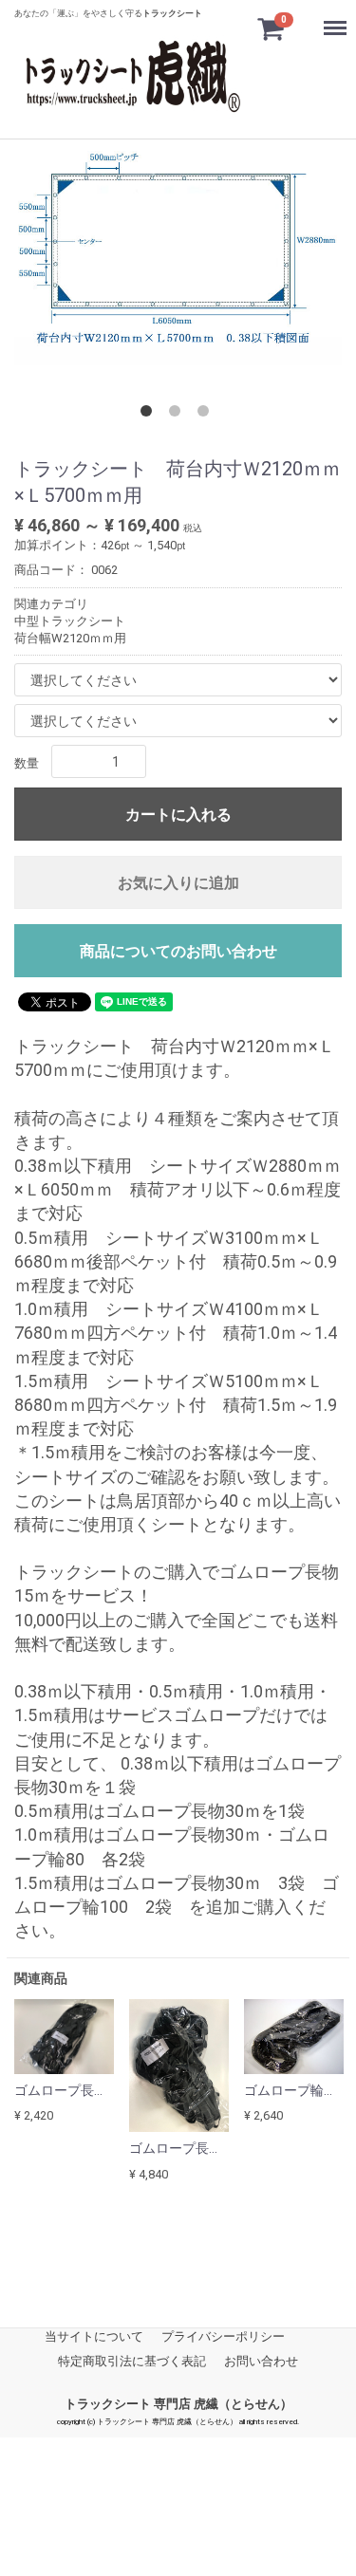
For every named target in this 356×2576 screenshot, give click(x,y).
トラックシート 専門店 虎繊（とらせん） (178, 2404)
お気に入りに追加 (178, 883)
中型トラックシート (70, 620)
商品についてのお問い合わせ (178, 951)
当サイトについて (94, 2335)
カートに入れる (178, 815)
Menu (328, 16)
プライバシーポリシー (223, 2335)
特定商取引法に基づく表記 (132, 2361)
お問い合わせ (261, 2361)
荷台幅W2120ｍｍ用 (70, 638)
